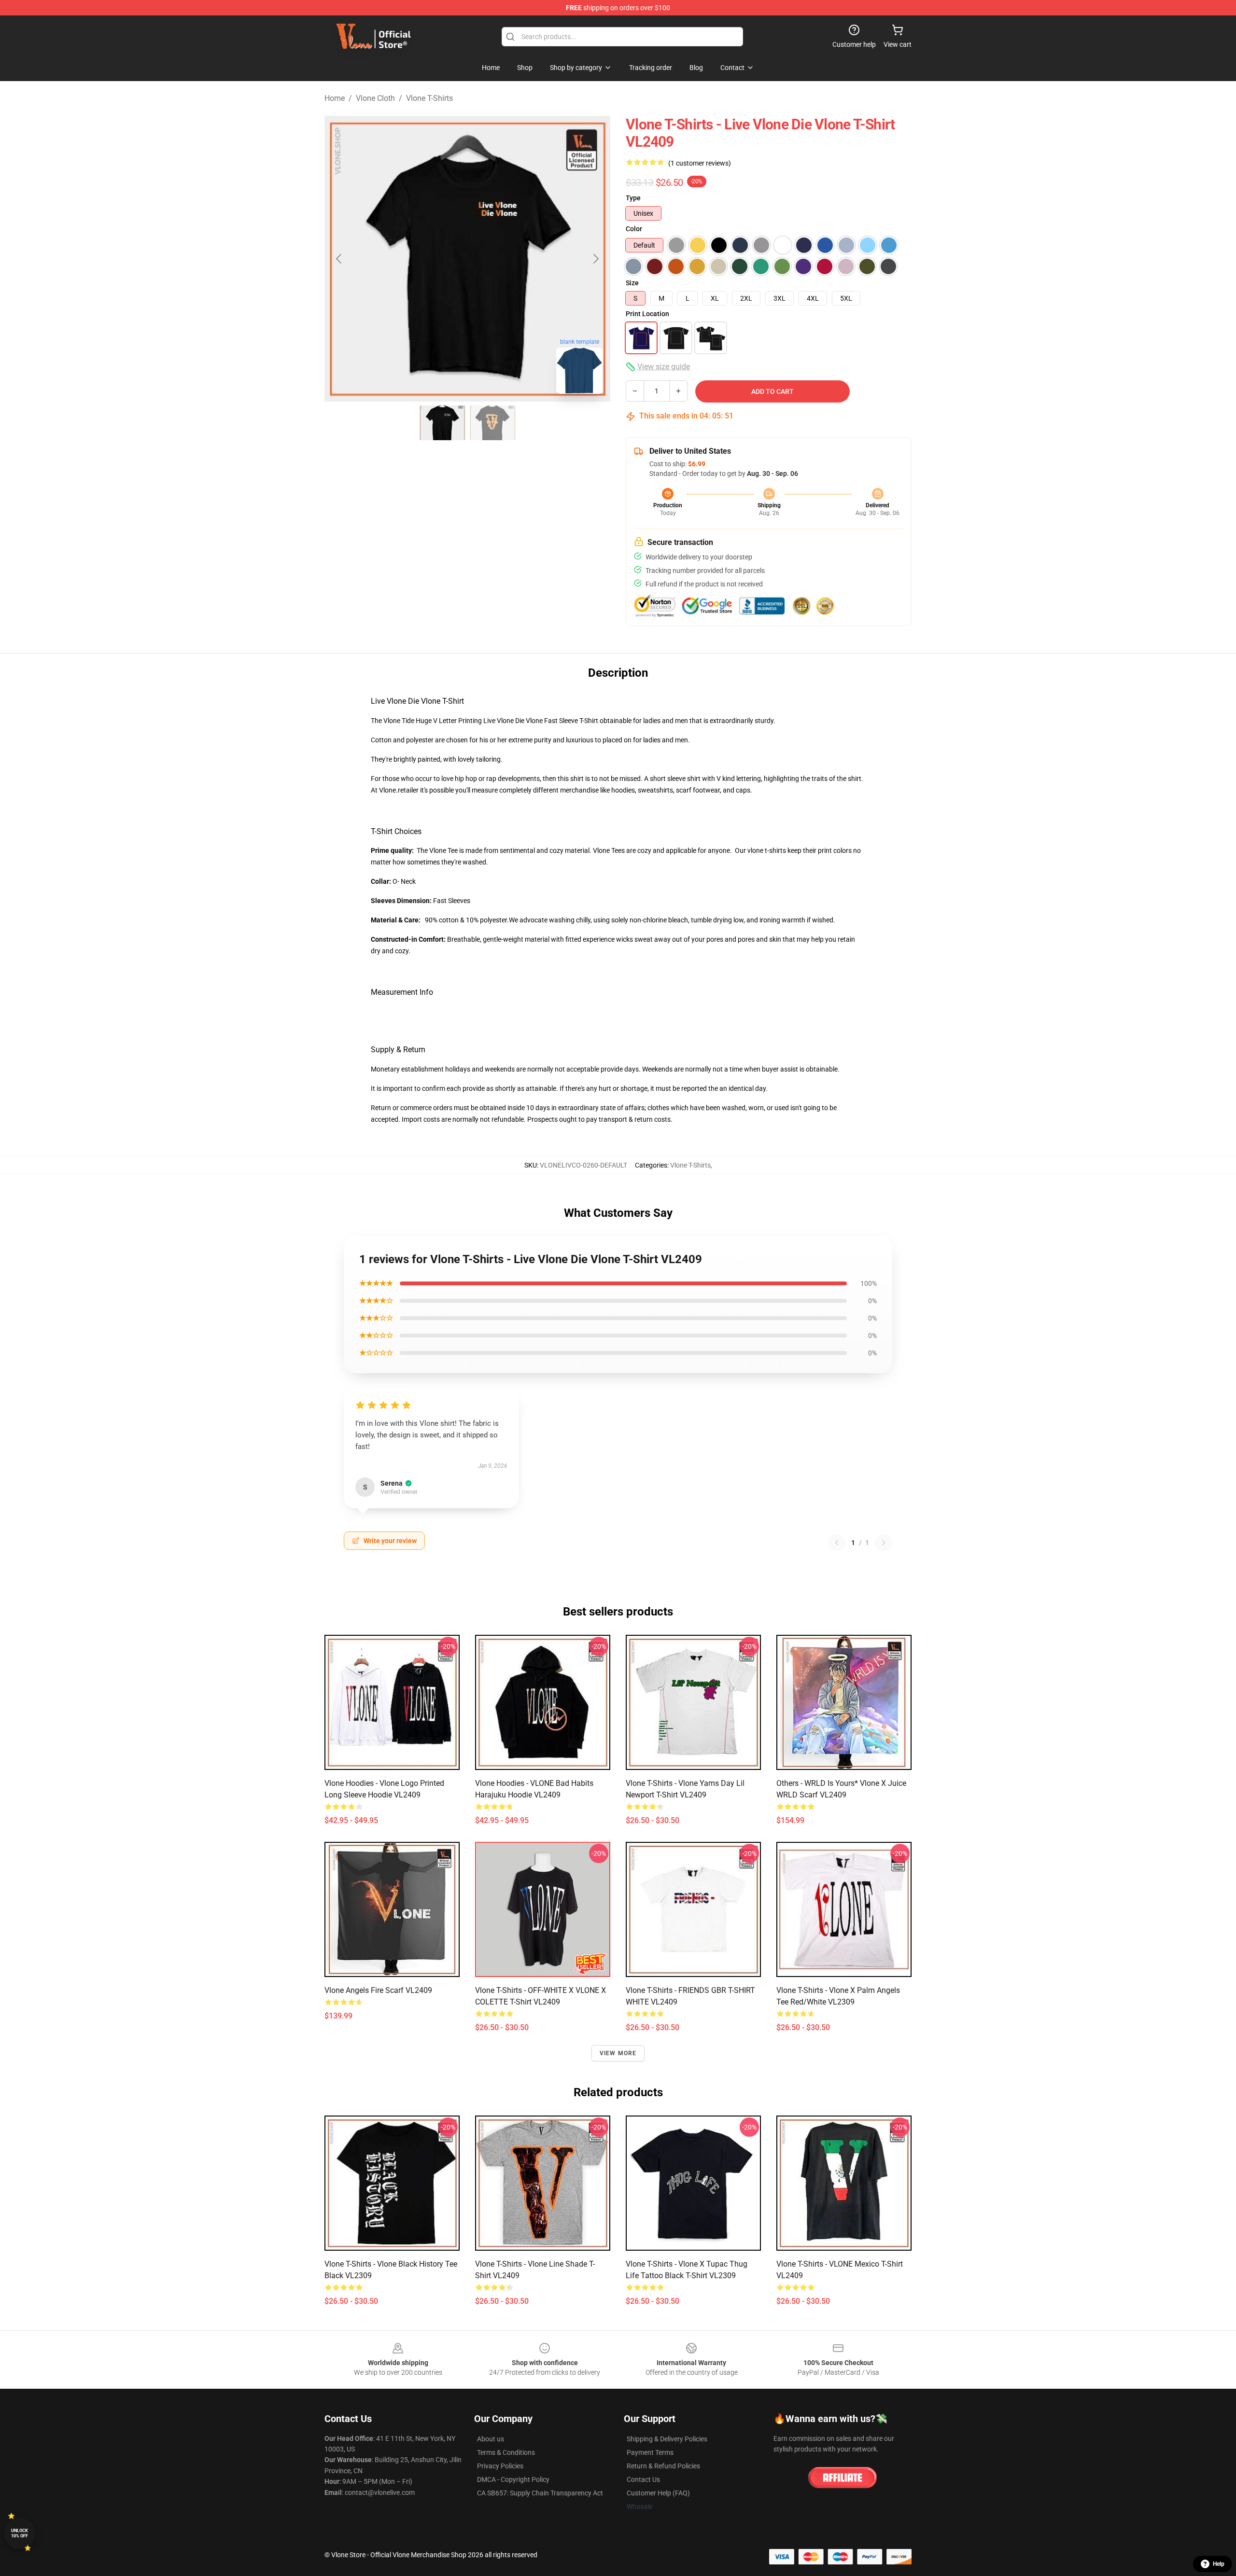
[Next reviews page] (884, 1543)
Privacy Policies (500, 2466)
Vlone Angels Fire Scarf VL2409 (378, 1990)
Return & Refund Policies (663, 2466)
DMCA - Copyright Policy (513, 2479)
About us (491, 2439)
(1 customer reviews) (700, 163)
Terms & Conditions (506, 2452)
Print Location (647, 314)
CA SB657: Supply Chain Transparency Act (540, 2493)
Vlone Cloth (375, 98)
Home (335, 98)
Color (634, 229)
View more (618, 2053)
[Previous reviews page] (837, 1543)
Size (632, 283)
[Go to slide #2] (492, 423)
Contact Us (643, 2479)
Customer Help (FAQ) (658, 2493)
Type (633, 198)
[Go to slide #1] (442, 423)
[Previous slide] (339, 259)
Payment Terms (650, 2452)
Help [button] (1219, 2564)
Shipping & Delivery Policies (667, 2439)
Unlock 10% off (20, 2533)
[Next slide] (595, 259)
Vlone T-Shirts (429, 98)
